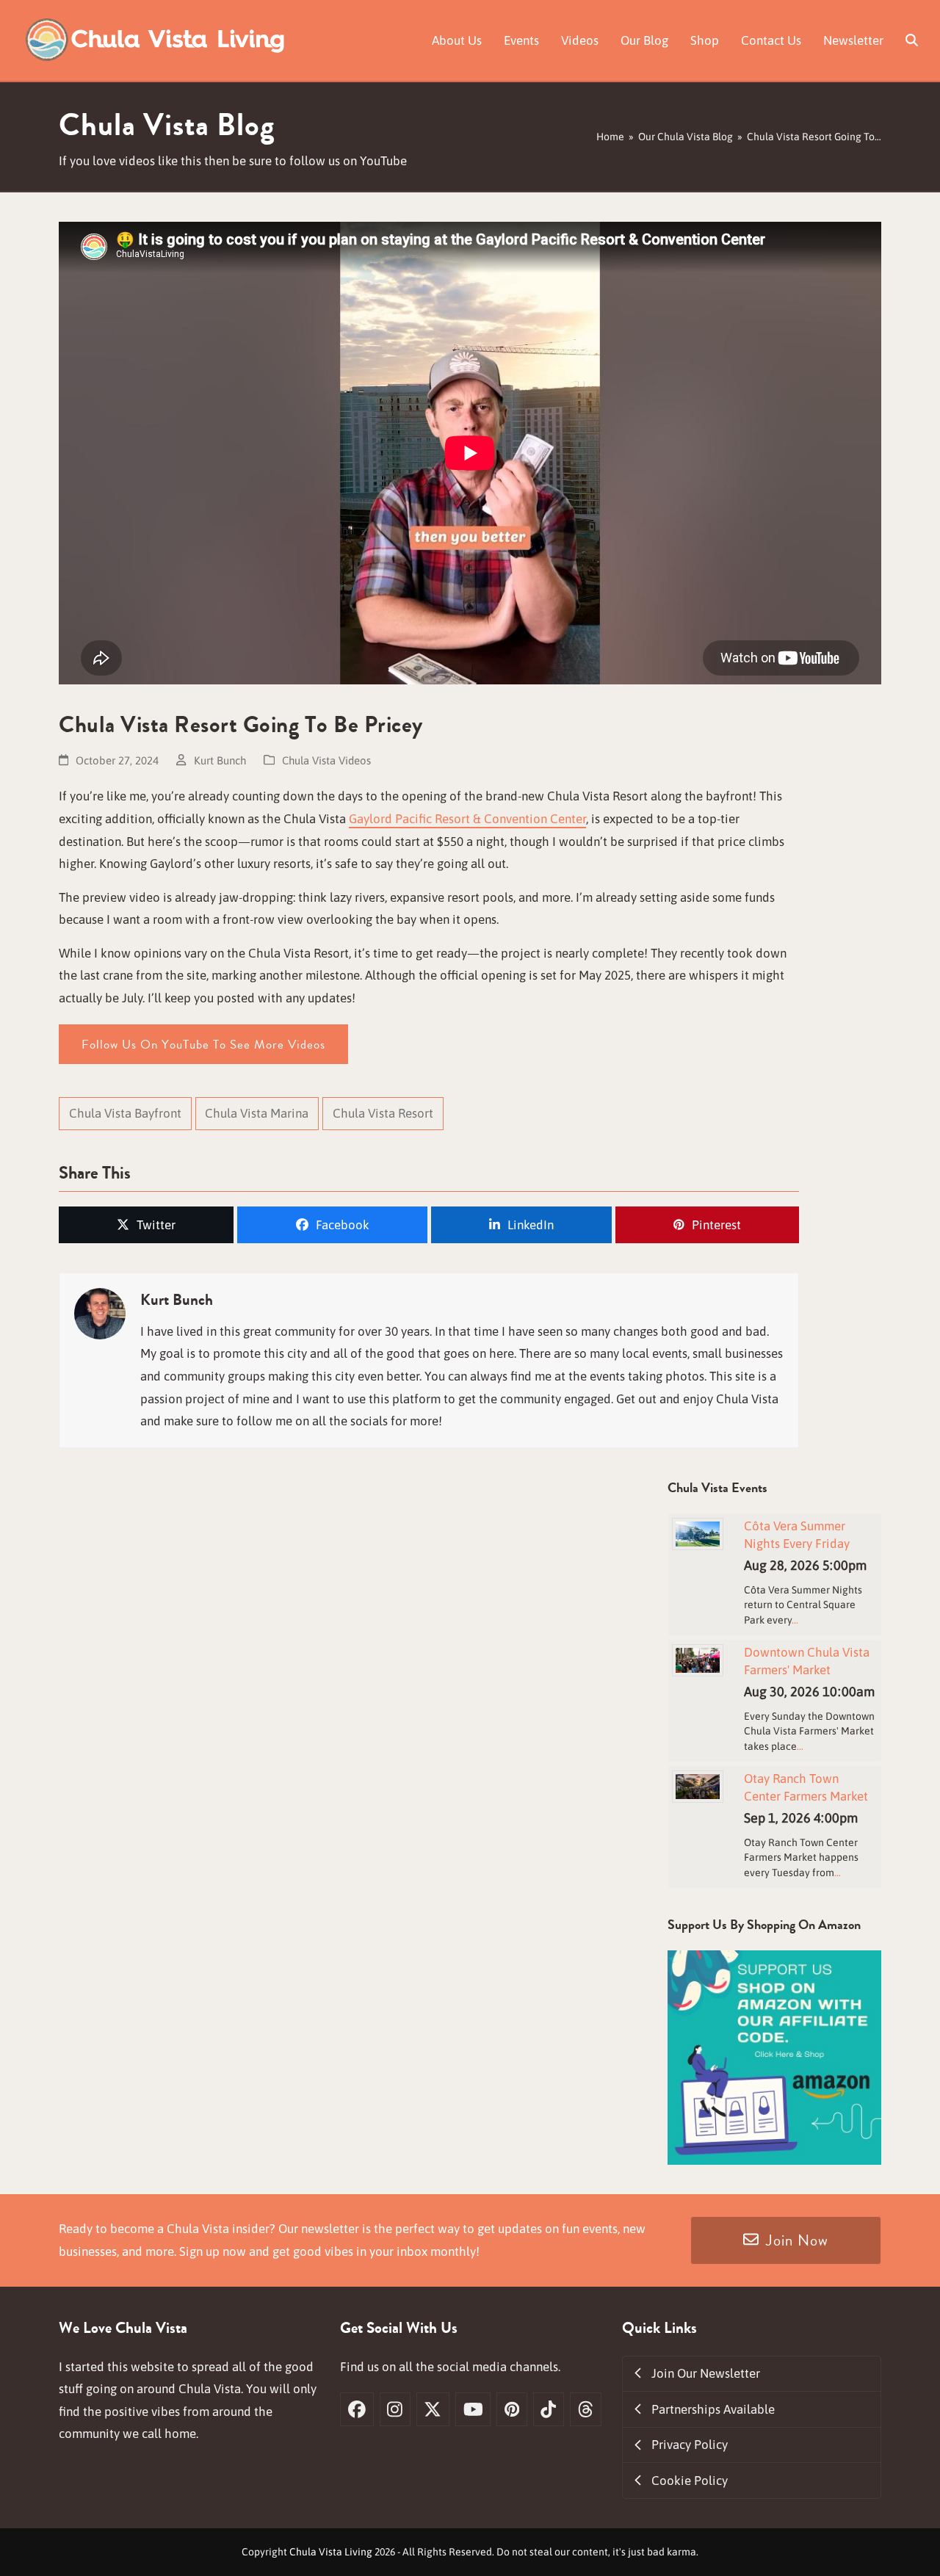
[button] (912, 40)
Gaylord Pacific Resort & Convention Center (467, 819)
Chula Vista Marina (257, 1113)
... (795, 1620)
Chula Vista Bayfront (125, 1113)
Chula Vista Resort (383, 1113)
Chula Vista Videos (326, 760)
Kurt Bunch (220, 760)
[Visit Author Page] (100, 1313)
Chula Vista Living (331, 2552)
